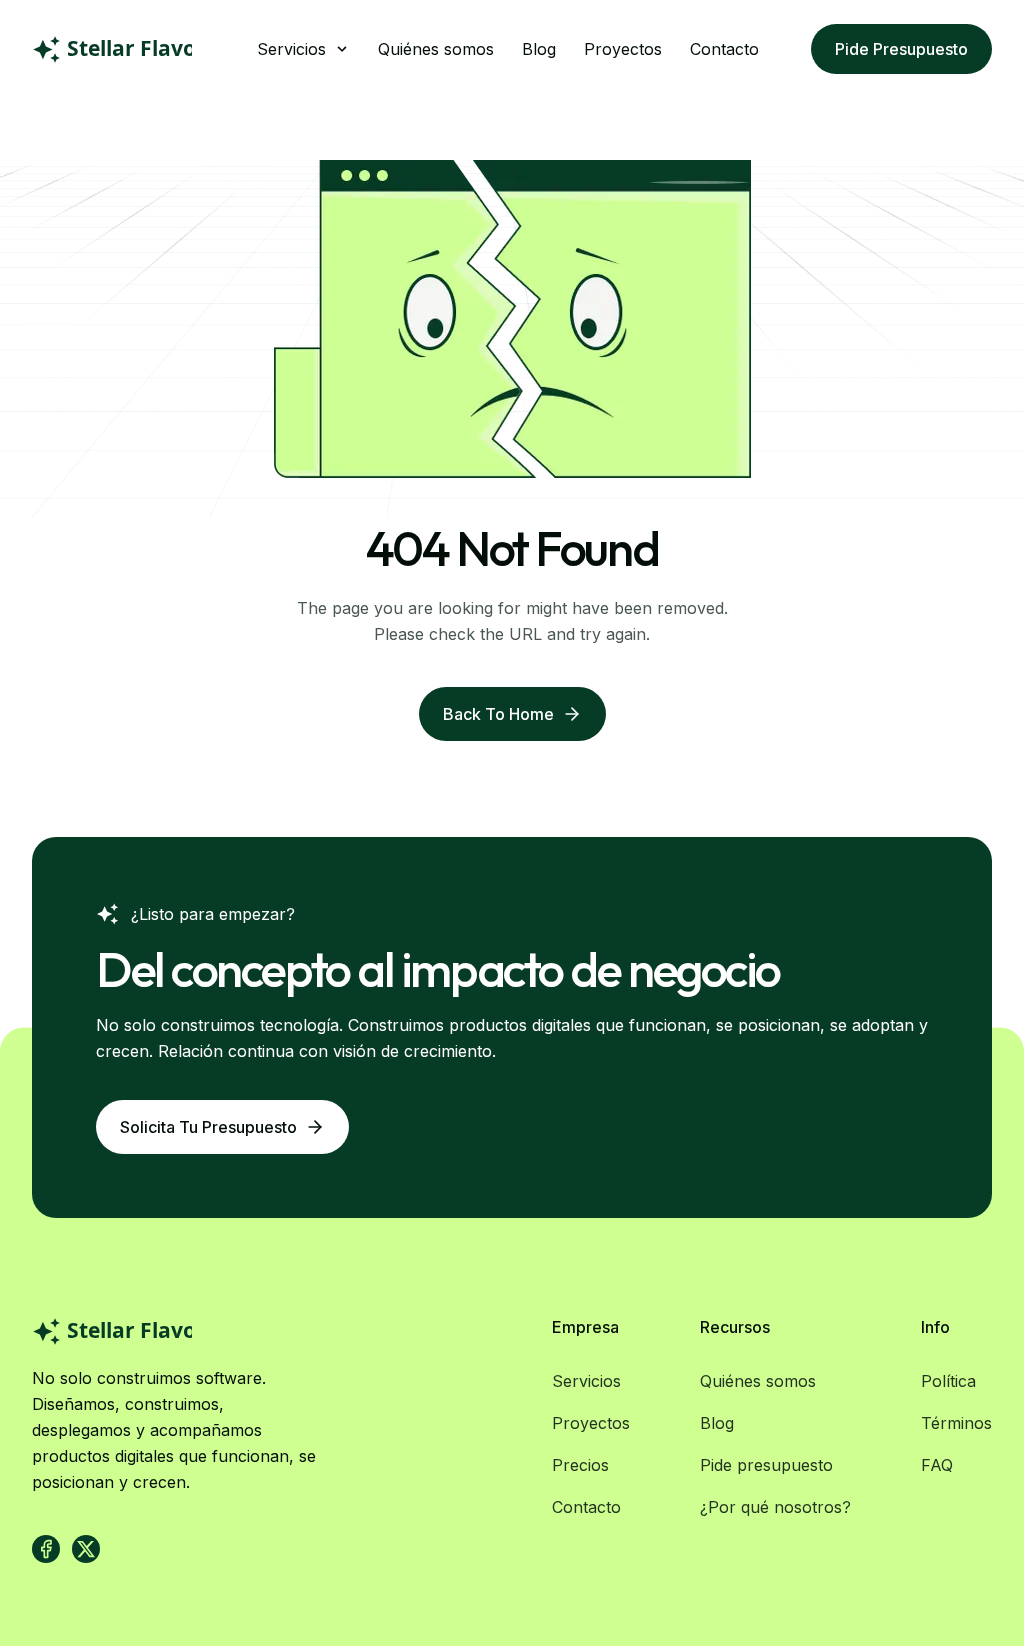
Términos (956, 1423)
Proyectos (623, 49)
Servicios (586, 1381)
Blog (539, 49)
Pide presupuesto (901, 49)
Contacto (724, 49)
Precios (580, 1465)
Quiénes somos (436, 49)
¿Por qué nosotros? (775, 1507)
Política (948, 1381)
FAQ (937, 1465)
